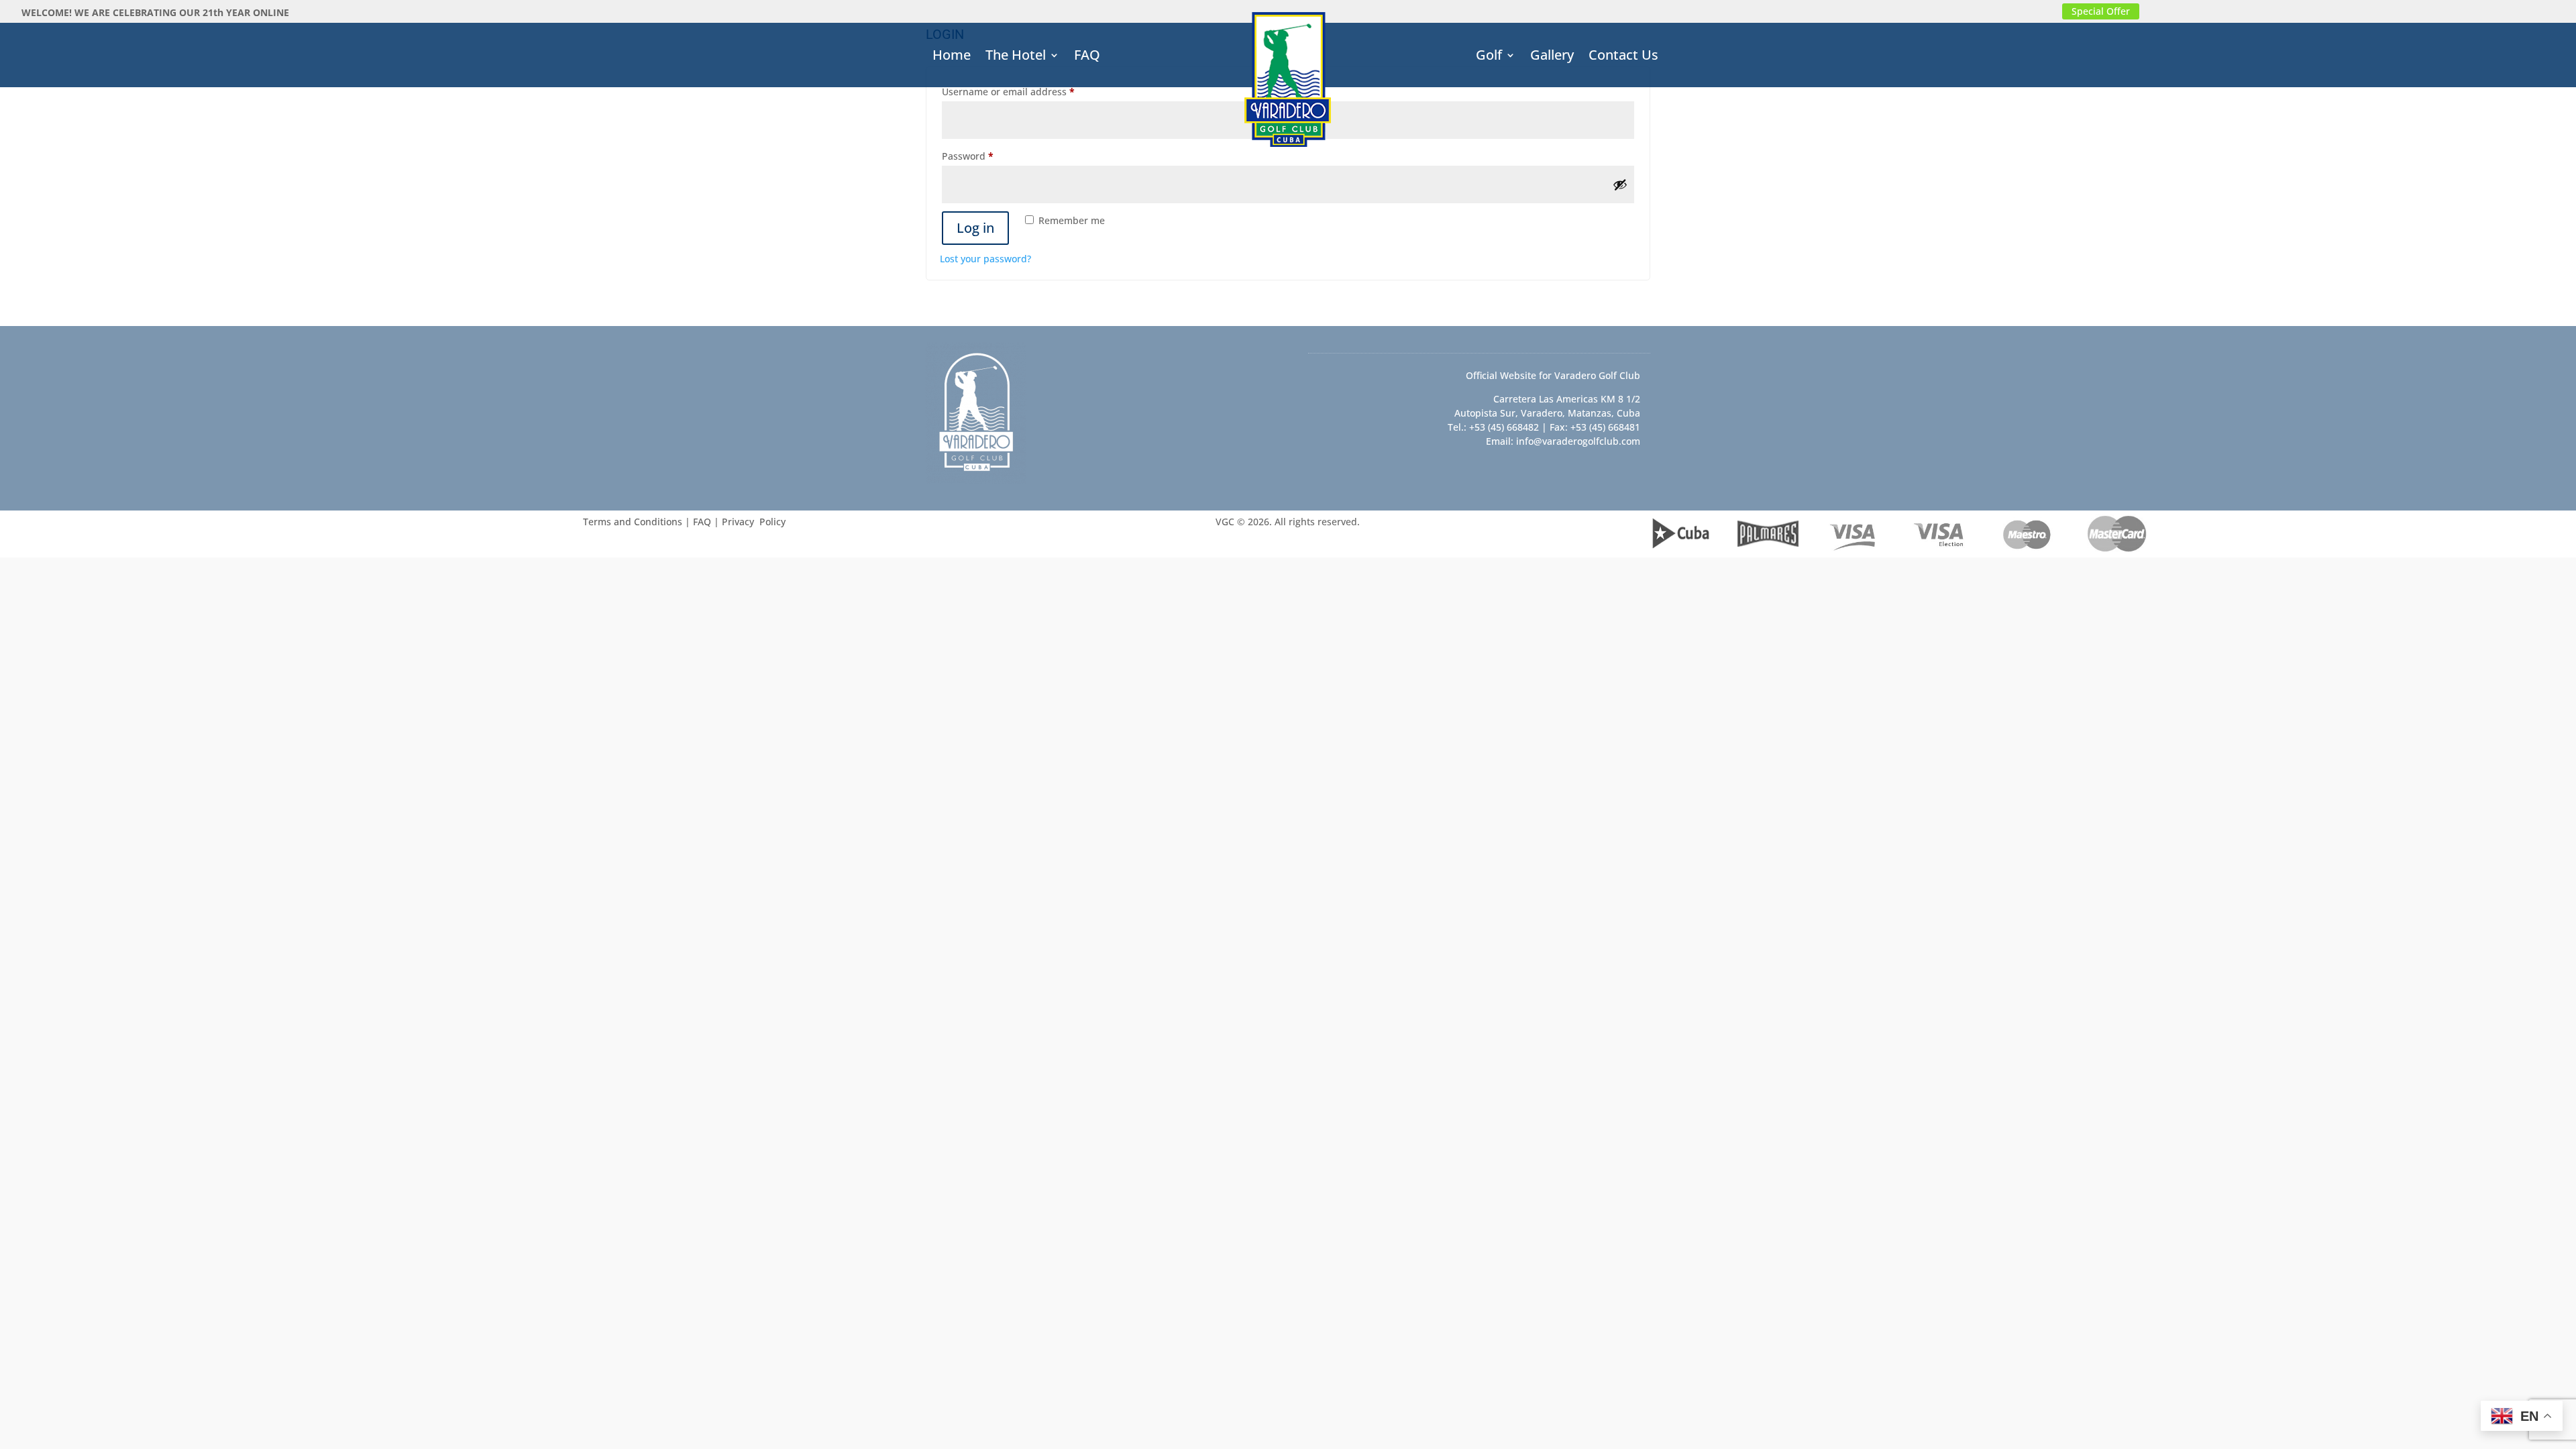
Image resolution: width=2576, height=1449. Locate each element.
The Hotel (1016, 57)
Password (988, 156)
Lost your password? (985, 259)
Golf (1489, 57)
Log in (975, 228)
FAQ (1087, 57)
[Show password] (1620, 184)
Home (952, 57)
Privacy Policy (754, 522)
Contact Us (1623, 57)
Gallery (1552, 57)
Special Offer (2101, 11)
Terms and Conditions (633, 522)
